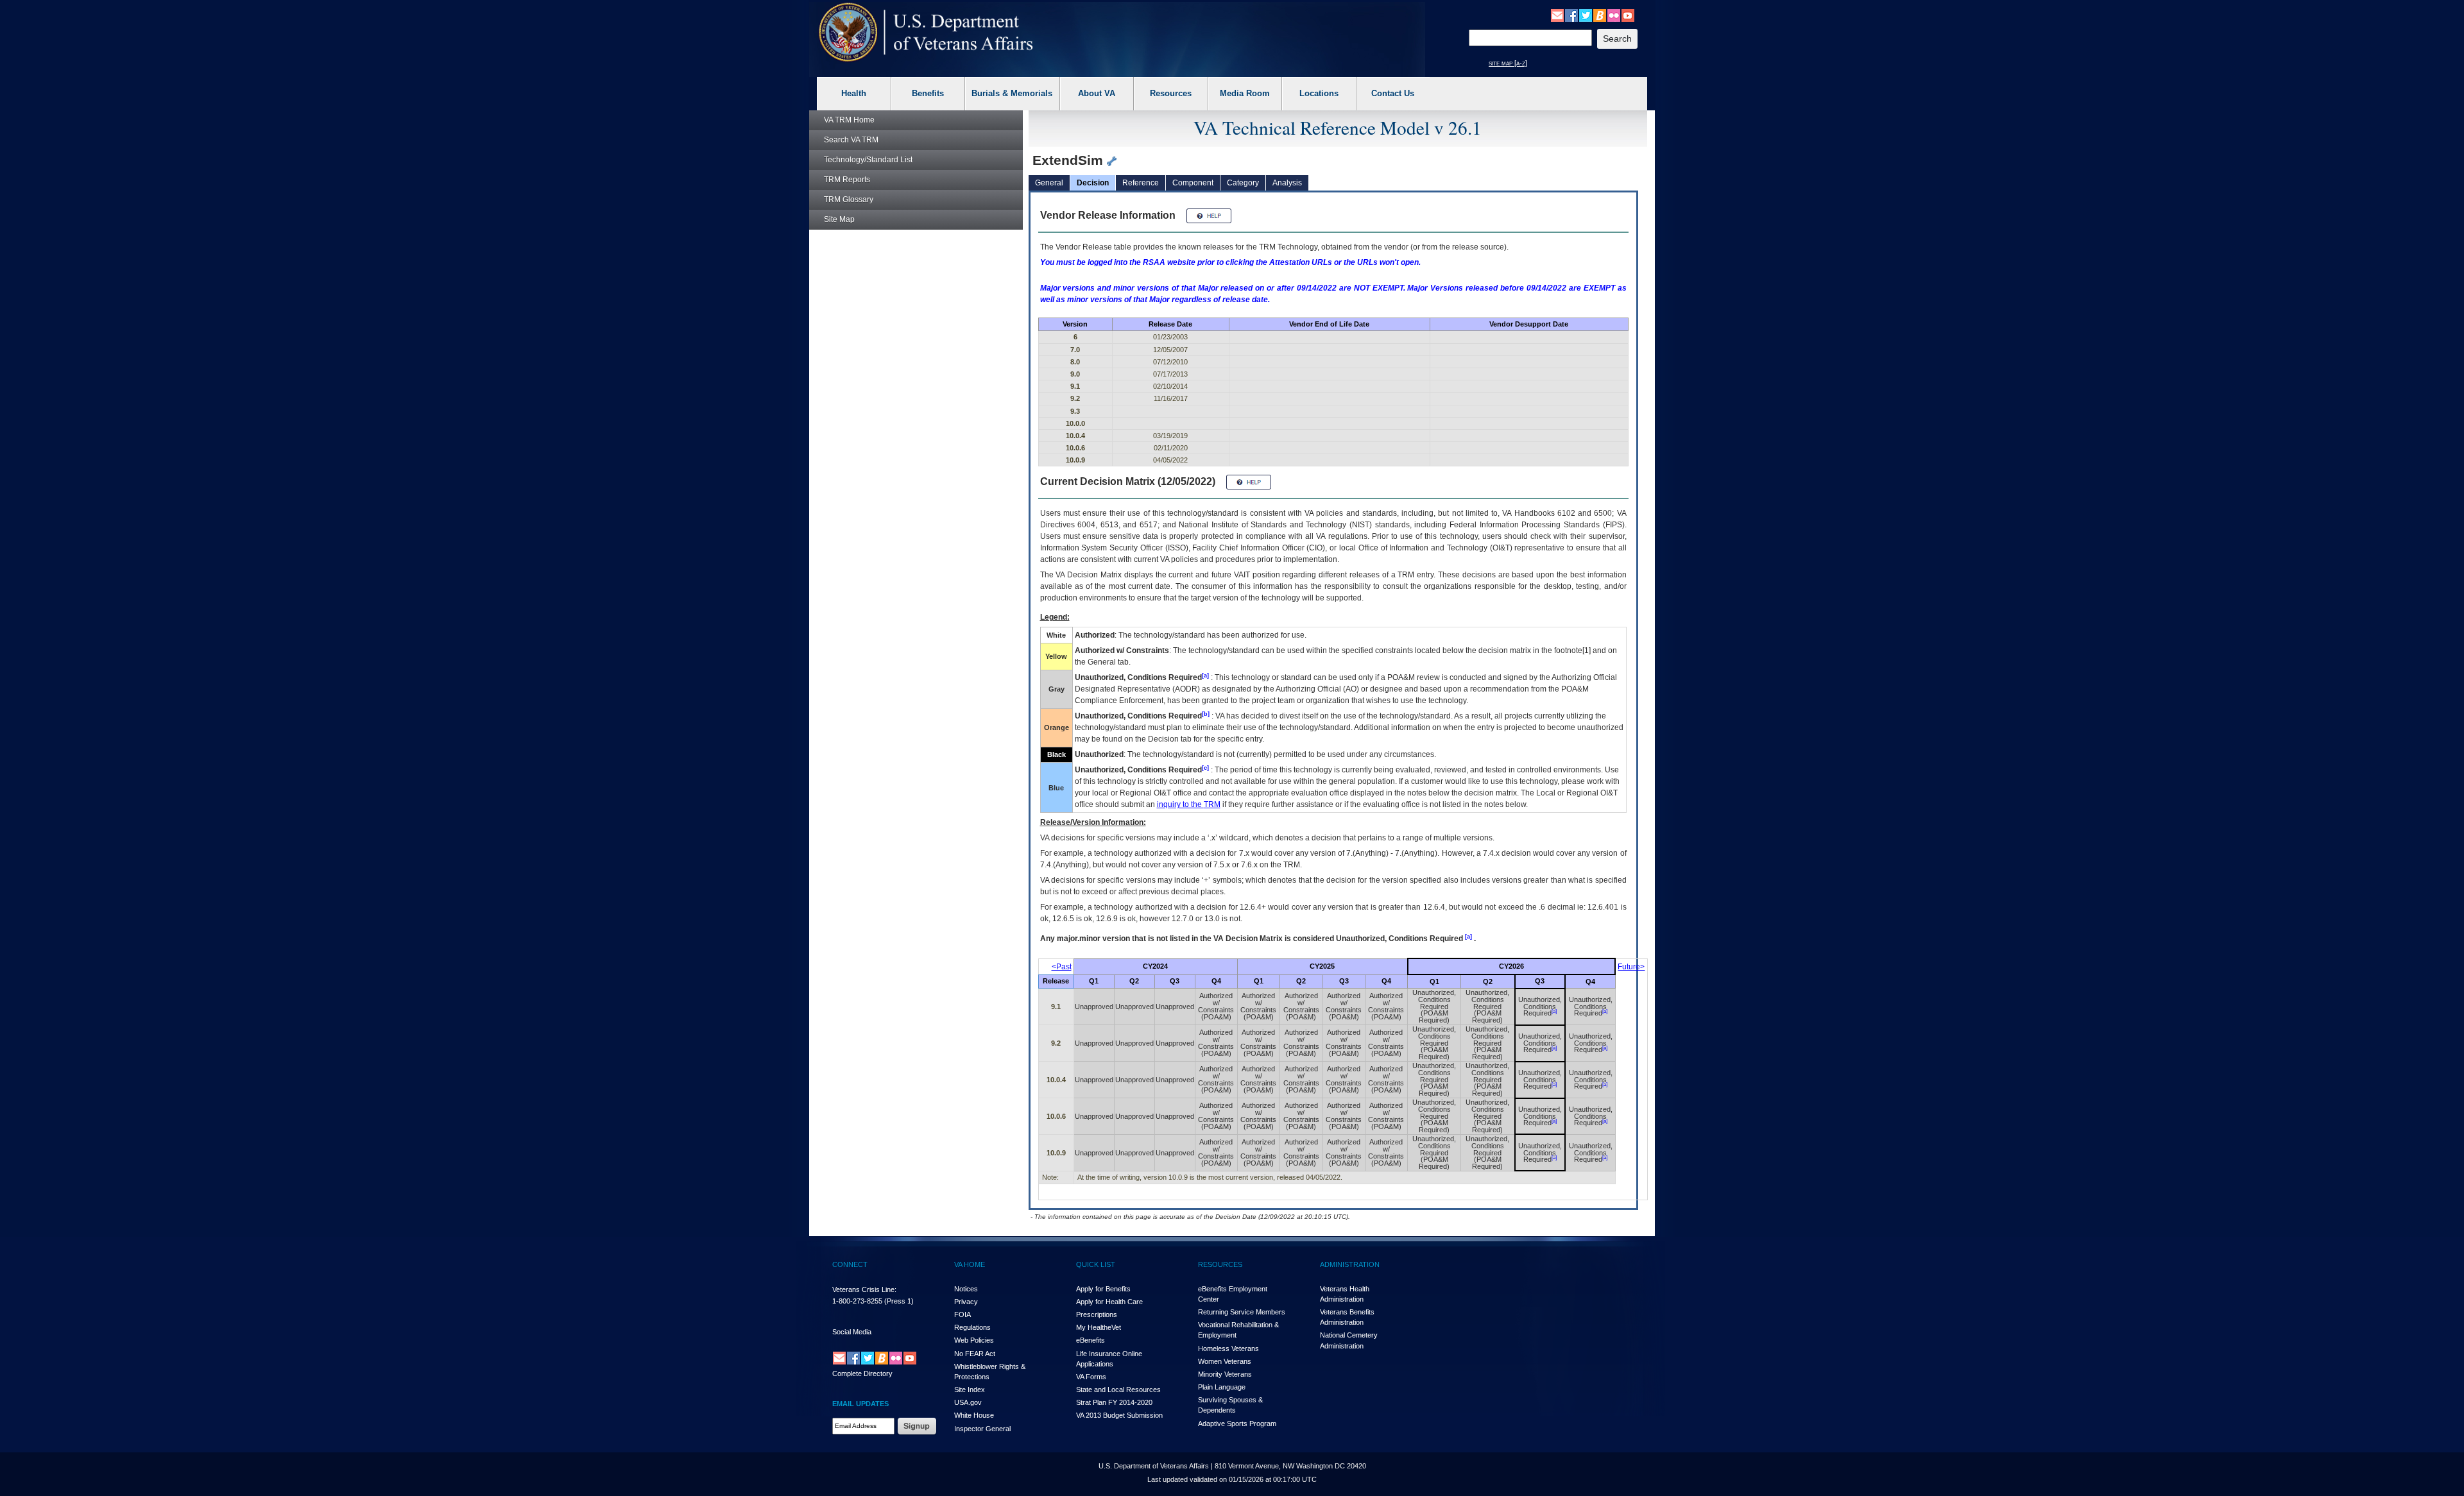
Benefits (928, 93)
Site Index (970, 1390)
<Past (1062, 967)
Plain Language (1222, 1387)
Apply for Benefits (1103, 1289)
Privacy (966, 1302)
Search (851, 140)
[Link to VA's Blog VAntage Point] (1600, 15)
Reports (847, 180)
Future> (1631, 967)
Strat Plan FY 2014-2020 (1114, 1402)
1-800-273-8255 (857, 1301)
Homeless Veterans (1228, 1348)
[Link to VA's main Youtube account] (1628, 15)
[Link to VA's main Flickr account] (1614, 15)
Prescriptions (1097, 1314)
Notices (966, 1289)
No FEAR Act (975, 1354)
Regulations (972, 1327)
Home (849, 120)
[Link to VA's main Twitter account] (1586, 15)
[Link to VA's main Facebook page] (1571, 15)
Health (854, 93)
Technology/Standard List (868, 160)
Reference (1141, 183)
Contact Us (1393, 93)
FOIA (963, 1314)
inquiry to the (1189, 804)
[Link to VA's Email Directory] (1557, 15)
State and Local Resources (1118, 1390)
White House (974, 1415)
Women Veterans (1225, 1361)
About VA (1097, 93)
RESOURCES (1220, 1264)
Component (1193, 183)
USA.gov (968, 1402)
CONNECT (850, 1264)
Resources (1171, 93)
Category (1243, 183)
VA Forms (1091, 1377)
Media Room (1245, 93)
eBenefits (1091, 1340)
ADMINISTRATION (1350, 1264)
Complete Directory (862, 1373)
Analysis (1287, 183)
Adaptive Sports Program (1237, 1424)
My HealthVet (1099, 1327)
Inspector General (982, 1429)
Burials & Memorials (1012, 93)
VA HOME (970, 1264)
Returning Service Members (1242, 1312)
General (1049, 183)
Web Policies (974, 1340)
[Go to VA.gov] (926, 32)
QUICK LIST (1096, 1264)
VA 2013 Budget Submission (1119, 1415)
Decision (1093, 183)
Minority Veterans (1225, 1374)
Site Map (839, 219)
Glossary (849, 200)
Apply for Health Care (1109, 1302)
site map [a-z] (1508, 63)
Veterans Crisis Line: (864, 1289)
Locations (1319, 93)
